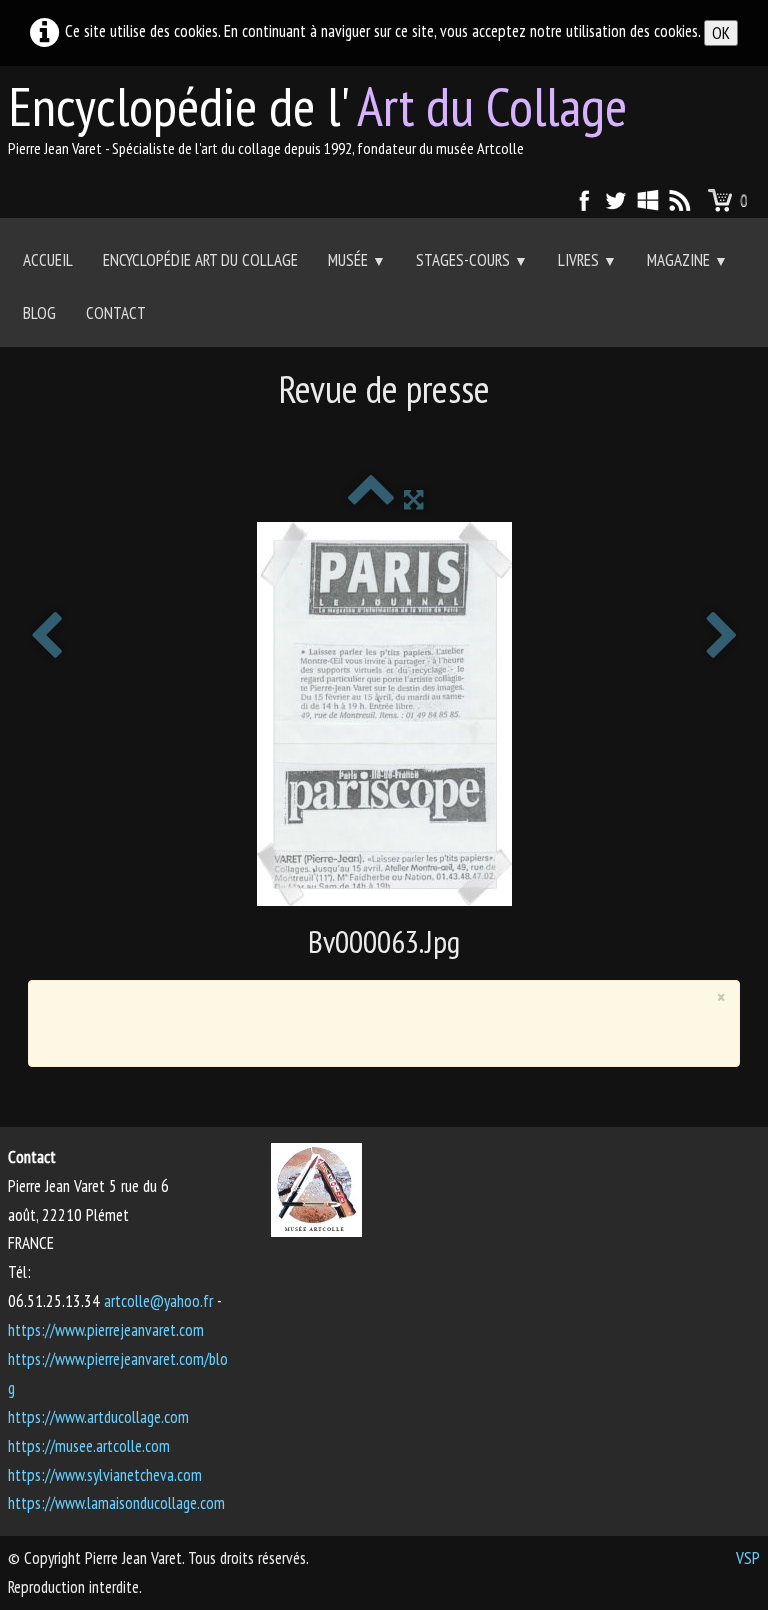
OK (721, 33)
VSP (748, 1558)
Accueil (48, 260)
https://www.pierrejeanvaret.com (106, 1330)
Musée (357, 260)
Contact (116, 313)
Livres (587, 260)
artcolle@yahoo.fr (158, 1301)
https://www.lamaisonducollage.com (116, 1503)
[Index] (370, 499)
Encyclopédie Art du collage (200, 260)
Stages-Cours (472, 260)
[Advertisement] (384, 435)
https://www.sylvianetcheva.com (105, 1475)
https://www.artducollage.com (98, 1417)
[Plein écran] (413, 499)
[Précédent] (46, 637)
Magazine (687, 260)
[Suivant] (722, 637)
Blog (39, 313)
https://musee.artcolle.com (89, 1446)
